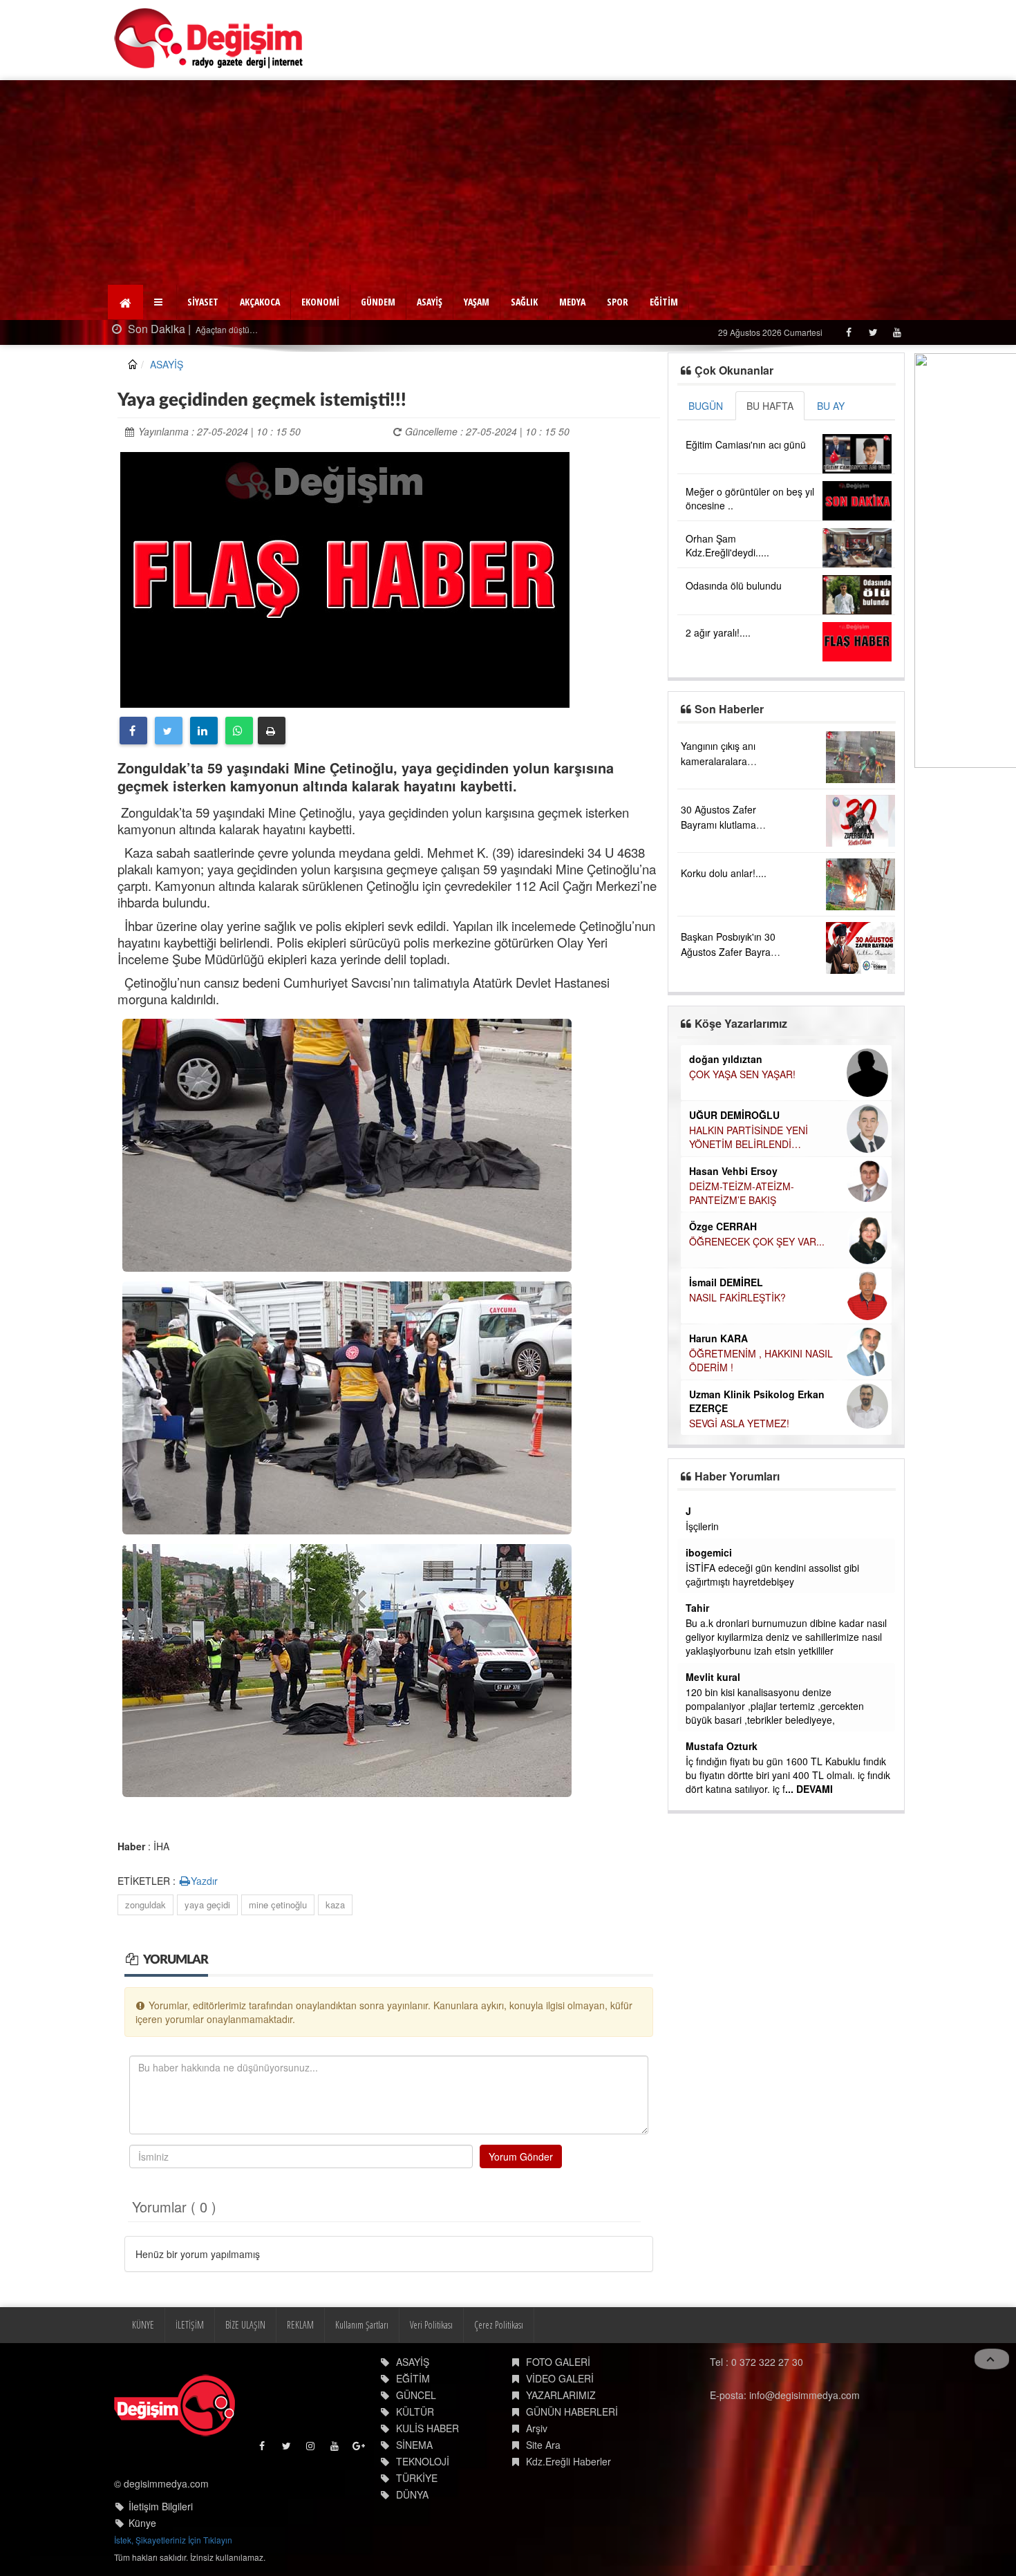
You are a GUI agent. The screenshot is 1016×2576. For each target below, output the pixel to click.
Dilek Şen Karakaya (734, 1059)
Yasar (698, 1511)
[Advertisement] (508, 184)
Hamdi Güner (720, 1100)
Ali (692, 1774)
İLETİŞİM (190, 2325)
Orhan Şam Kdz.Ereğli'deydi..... (727, 545)
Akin (696, 1732)
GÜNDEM (378, 302)
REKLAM (300, 2325)
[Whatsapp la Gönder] (239, 731)
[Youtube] (897, 332)
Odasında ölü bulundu (734, 585)
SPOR (618, 302)
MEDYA (572, 302)
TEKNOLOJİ (423, 2461)
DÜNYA (412, 2494)
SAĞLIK (524, 302)
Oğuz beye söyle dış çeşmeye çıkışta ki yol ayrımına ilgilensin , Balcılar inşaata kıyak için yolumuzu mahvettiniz (783, 1540)
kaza (335, 1905)
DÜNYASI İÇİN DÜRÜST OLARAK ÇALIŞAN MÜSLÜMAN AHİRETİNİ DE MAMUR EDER (785, 1122)
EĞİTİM (664, 302)
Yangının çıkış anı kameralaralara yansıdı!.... (718, 761)
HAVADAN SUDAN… (733, 1171)
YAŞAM (477, 302)
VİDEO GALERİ (560, 2378)
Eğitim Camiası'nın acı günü (746, 444)
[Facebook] (848, 332)
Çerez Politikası (499, 2325)
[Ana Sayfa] (209, 38)
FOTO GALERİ (558, 2362)
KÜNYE (143, 2325)
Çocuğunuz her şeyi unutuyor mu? (764, 1337)
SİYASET (203, 302)
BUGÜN (706, 406)
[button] (160, 302)
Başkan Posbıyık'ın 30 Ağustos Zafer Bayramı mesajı (731, 952)
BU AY (831, 406)
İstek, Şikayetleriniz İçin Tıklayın (173, 2540)
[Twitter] (873, 332)
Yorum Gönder (521, 2156)
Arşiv (537, 2428)
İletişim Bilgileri (161, 2506)
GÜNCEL (416, 2395)
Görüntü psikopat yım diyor (744, 1747)
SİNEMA (414, 2445)
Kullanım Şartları (362, 2325)
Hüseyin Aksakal (728, 1156)
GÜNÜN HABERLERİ (572, 2412)
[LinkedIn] (204, 731)
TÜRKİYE (417, 2478)
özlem (699, 1663)
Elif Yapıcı (712, 1197)
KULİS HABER (427, 2428)
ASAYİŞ (430, 302)
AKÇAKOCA (260, 302)
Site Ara (543, 2445)
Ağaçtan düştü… (133, 329)
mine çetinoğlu (278, 1905)
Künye (142, 2523)
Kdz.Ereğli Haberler (568, 2461)
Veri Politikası (431, 2325)
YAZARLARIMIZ (561, 2395)
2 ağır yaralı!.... (718, 632)
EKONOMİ (320, 302)
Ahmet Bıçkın (717, 1580)
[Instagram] (311, 2449)
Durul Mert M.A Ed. (733, 1252)
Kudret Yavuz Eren (732, 1322)
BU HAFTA (770, 406)
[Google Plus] (360, 2449)
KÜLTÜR (415, 2412)
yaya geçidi (207, 1905)
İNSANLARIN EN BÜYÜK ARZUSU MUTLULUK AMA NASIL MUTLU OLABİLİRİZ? (764, 1281)
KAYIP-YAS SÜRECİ (732, 1074)
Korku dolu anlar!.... (724, 873)
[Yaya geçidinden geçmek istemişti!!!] (345, 578)
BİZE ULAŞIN (245, 2325)
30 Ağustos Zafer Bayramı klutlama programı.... (718, 825)
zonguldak (145, 1905)
